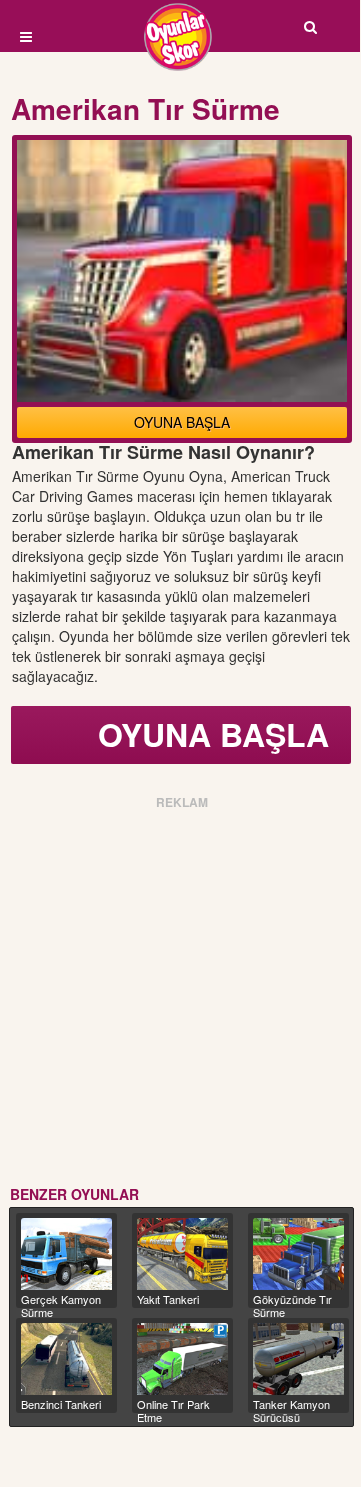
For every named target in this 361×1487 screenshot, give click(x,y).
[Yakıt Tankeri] (182, 1254)
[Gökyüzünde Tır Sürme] (298, 1254)
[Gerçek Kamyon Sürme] (66, 1254)
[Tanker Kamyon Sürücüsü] (298, 1359)
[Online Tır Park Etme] (182, 1359)
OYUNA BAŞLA (182, 422)
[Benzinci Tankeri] (66, 1359)
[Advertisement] (180, 994)
